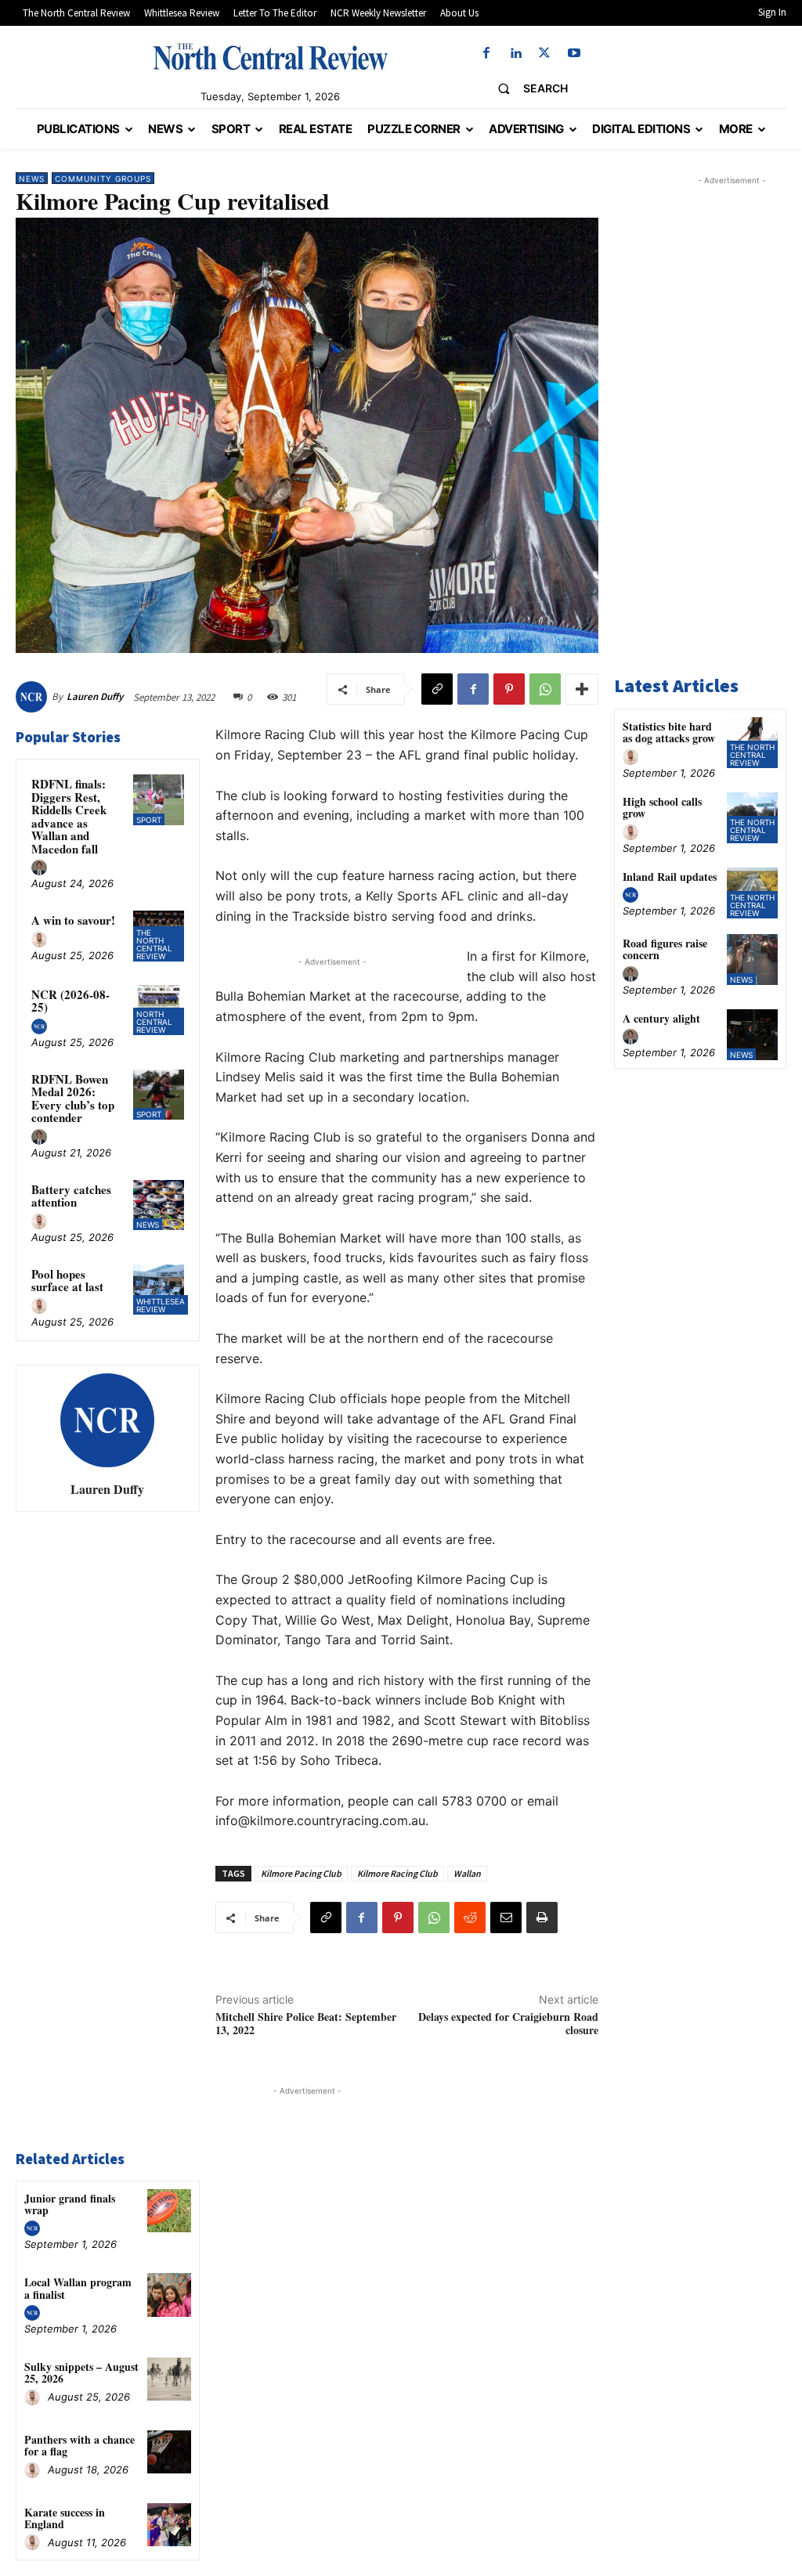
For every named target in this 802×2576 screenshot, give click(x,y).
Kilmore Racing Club (397, 1873)
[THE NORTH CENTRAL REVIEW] (270, 56)
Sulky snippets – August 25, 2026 (81, 2372)
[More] (582, 689)
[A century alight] (752, 1035)
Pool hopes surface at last (67, 1281)
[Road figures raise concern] (752, 960)
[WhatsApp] (545, 689)
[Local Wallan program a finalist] (169, 2295)
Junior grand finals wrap (70, 2204)
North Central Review (154, 1022)
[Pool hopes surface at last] (158, 1290)
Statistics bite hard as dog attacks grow (669, 732)
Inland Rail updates (670, 877)
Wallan (467, 1873)
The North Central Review (154, 944)
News (32, 179)
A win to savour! (73, 920)
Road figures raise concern (665, 949)
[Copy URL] (437, 689)
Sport (149, 820)
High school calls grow (662, 807)
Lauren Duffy (95, 696)
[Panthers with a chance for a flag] (169, 2452)
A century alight (661, 1018)
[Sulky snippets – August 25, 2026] (169, 2379)
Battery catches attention (71, 1196)
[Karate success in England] (169, 2525)
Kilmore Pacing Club (301, 1873)
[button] (527, 88)
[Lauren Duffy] (34, 697)
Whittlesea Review (161, 1305)
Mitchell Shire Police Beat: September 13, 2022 (306, 2023)
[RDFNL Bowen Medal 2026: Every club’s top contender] (158, 1095)
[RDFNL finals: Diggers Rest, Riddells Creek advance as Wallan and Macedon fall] (158, 799)
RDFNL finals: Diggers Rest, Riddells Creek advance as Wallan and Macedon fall (69, 816)
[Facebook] (486, 54)
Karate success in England (65, 2518)
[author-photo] (42, 868)
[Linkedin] (516, 54)
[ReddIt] (470, 1918)
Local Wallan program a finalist (78, 2288)
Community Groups (103, 179)
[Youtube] (574, 54)
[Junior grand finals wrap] (169, 2211)
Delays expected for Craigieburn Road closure (508, 2023)
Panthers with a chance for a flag (79, 2445)
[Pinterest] (509, 689)
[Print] (542, 1918)
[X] (545, 54)
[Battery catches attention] (158, 1205)
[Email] (506, 1918)
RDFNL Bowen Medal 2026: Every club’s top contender (73, 1099)
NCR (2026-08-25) (70, 1001)
